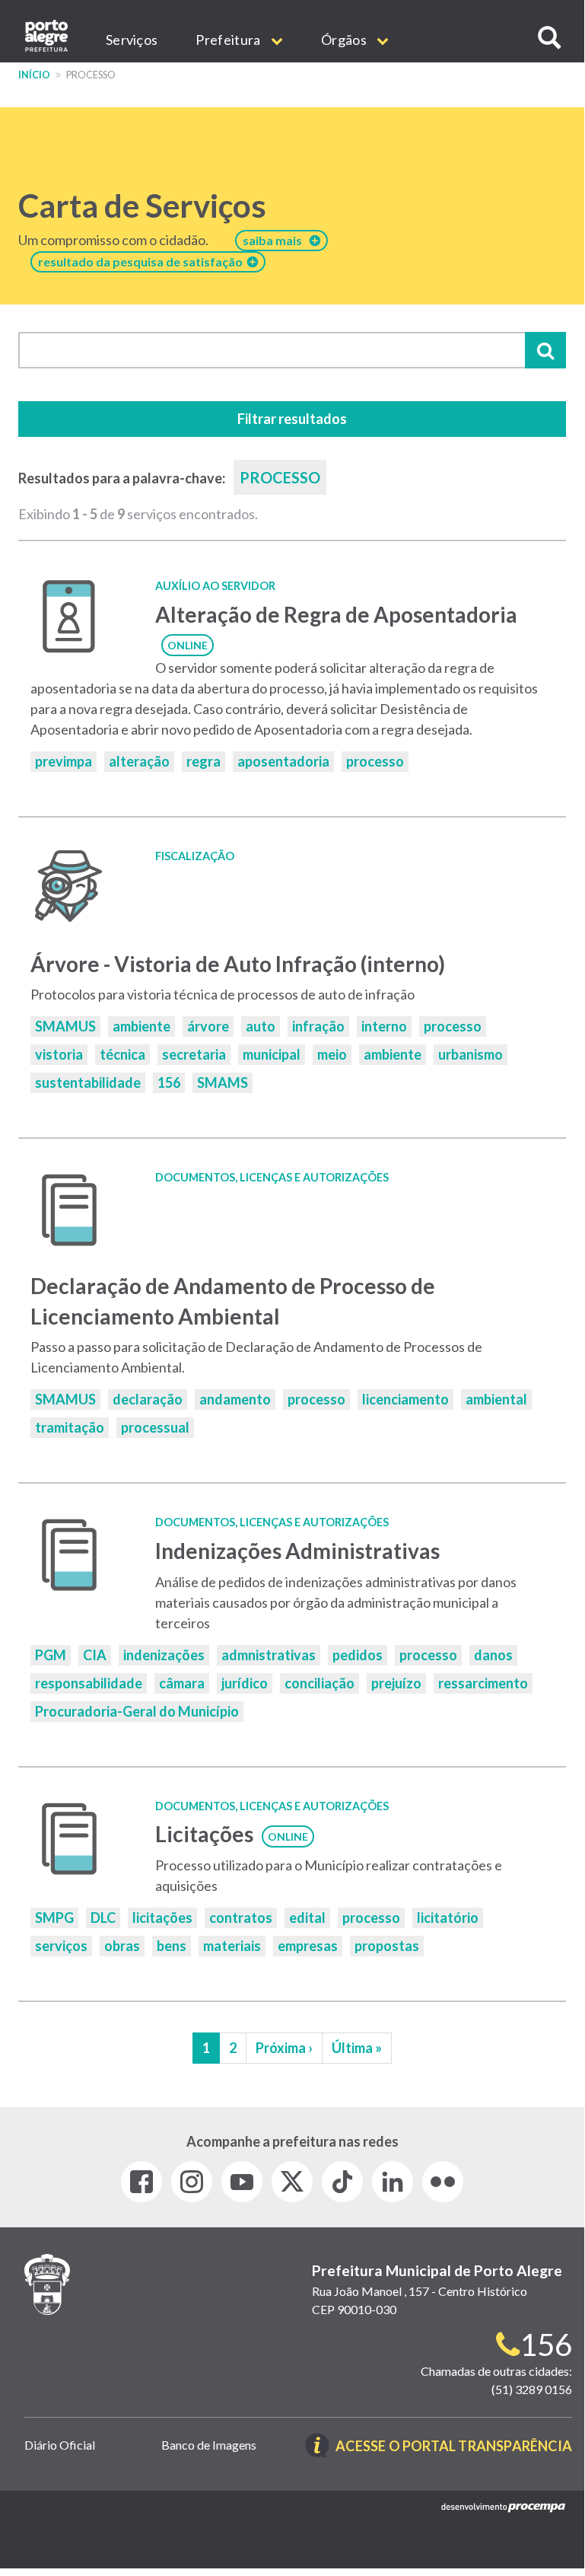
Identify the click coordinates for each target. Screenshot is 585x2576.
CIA (95, 1655)
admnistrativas (269, 1655)
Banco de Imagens (209, 2445)
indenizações (164, 1655)
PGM (51, 1655)
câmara (182, 1683)
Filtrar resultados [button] (292, 419)
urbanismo (471, 1054)
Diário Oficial (60, 2445)
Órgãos (345, 40)
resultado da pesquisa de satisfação (143, 261)
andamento (235, 1399)
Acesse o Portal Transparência (454, 2447)
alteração (139, 761)
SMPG (54, 1918)
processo (375, 761)
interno (384, 1026)
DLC (103, 1918)
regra (203, 761)
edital (307, 1918)
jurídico (245, 1683)
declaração (148, 1399)
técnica (122, 1054)
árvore (208, 1026)
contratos (241, 1918)
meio (332, 1054)
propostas (387, 1946)
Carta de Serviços (142, 206)
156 (169, 1082)
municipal (272, 1054)
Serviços (132, 40)
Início (34, 75)
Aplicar (545, 350)
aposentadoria (283, 761)
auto (261, 1026)
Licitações (204, 1834)
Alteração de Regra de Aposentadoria (336, 614)
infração (318, 1026)
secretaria (194, 1054)
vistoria (59, 1054)
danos (493, 1655)
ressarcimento (483, 1683)
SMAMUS (65, 1026)
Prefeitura (229, 40)
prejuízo (396, 1683)
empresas (308, 1946)
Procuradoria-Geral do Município (137, 1711)
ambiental (496, 1399)
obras (122, 1946)
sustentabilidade (88, 1082)
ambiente (141, 1026)
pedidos (358, 1655)
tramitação (70, 1427)
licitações (162, 1918)
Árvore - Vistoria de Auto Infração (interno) (238, 964)
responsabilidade (89, 1683)
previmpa (64, 761)
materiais (232, 1946)
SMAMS (223, 1082)
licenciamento (405, 1399)
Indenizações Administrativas (297, 1551)
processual (155, 1427)
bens (172, 1946)
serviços (61, 1946)
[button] (549, 38)
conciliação (320, 1683)
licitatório (448, 1918)
